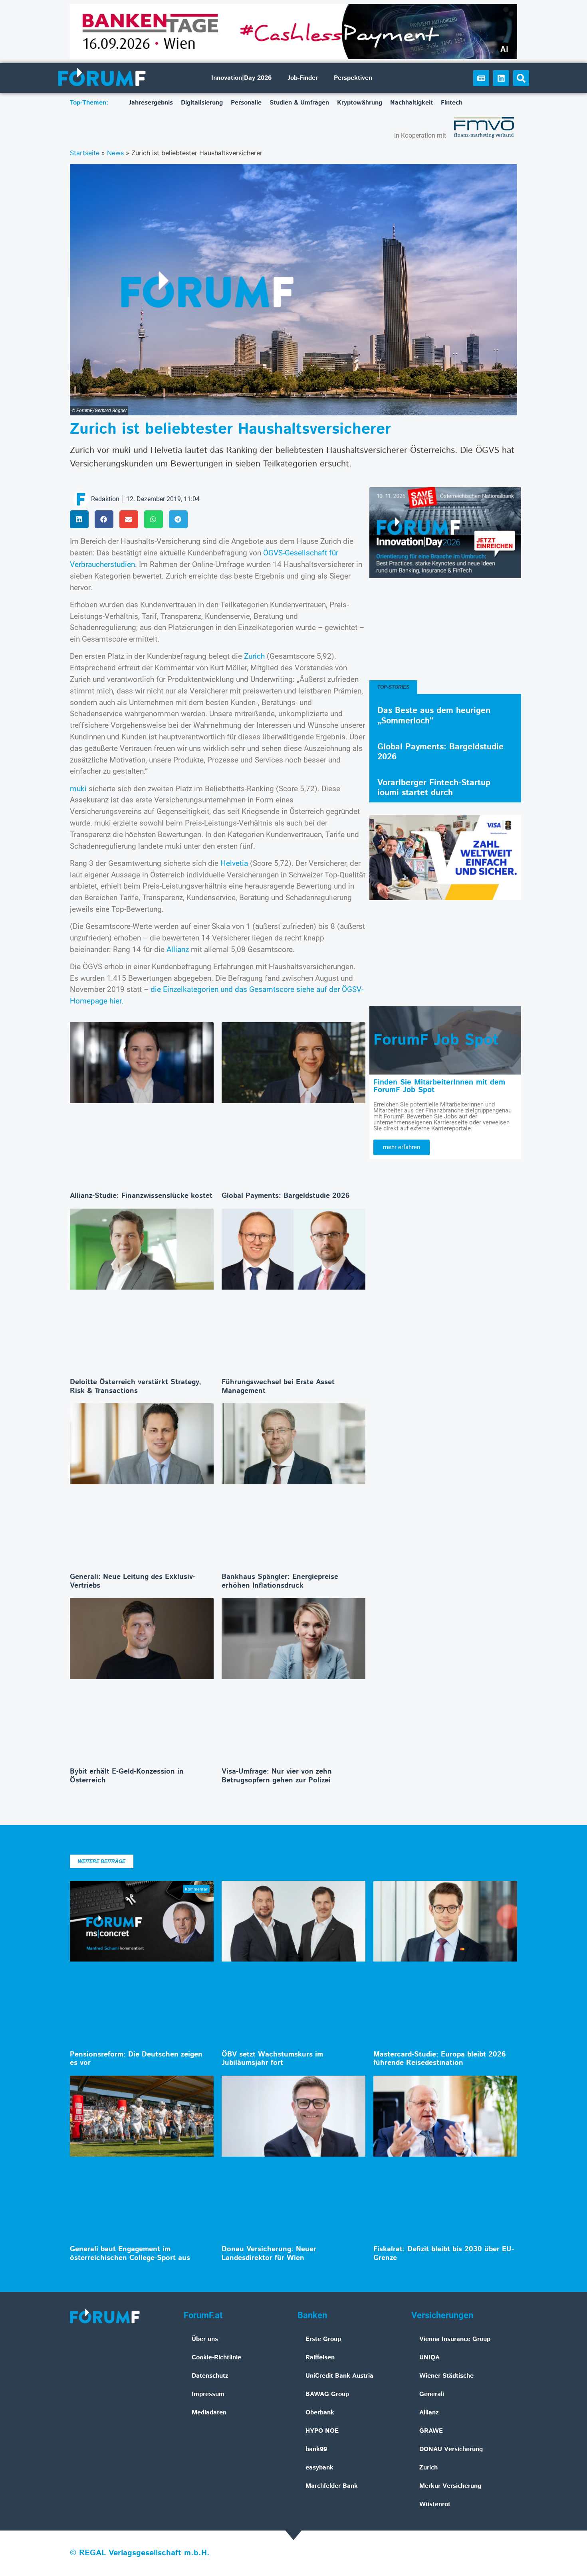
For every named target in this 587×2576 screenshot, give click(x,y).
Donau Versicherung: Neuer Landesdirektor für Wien (269, 2254)
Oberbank (320, 2413)
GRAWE (431, 2431)
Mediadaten (209, 2413)
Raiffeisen (320, 2358)
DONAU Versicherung (451, 2449)
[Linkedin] (501, 78)
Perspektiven (353, 78)
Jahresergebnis (151, 103)
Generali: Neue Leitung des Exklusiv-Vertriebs (133, 1581)
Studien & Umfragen (299, 103)
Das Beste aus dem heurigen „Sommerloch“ (434, 716)
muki (78, 789)
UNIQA (429, 2358)
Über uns (205, 2339)
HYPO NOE (322, 2431)
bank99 (316, 2449)
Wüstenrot (435, 2504)
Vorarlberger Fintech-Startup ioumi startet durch (434, 788)
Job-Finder (303, 78)
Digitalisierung (202, 103)
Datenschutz (210, 2376)
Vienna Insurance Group (455, 2339)
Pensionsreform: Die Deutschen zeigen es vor (136, 2059)
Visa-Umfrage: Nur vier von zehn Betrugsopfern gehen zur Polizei (277, 1776)
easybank (319, 2468)
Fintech (452, 103)
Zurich (254, 656)
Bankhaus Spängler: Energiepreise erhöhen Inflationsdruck (280, 1581)
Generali (432, 2394)
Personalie (246, 103)
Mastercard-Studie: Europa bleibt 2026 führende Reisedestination (440, 2059)
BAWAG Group (327, 2394)
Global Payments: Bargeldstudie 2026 (286, 1196)
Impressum (208, 2394)
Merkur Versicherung (450, 2486)
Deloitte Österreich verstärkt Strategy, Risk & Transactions (136, 1387)
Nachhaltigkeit (411, 103)
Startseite (85, 153)
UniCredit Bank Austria (339, 2376)
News (115, 153)
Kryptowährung (360, 103)
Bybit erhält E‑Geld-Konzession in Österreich (127, 1776)
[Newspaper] (481, 78)
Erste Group (323, 2339)
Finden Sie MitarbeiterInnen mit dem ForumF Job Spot (439, 1086)
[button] (521, 78)
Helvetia (234, 863)
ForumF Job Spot (436, 1040)
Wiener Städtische (446, 2376)
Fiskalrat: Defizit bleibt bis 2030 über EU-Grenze (444, 2254)
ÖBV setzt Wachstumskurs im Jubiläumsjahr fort (272, 2059)
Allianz (178, 949)
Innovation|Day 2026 (241, 78)
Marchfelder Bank (332, 2486)
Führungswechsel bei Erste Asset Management (278, 1387)
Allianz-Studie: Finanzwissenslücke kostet (141, 1196)
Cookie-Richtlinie (216, 2358)
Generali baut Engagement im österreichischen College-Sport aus (130, 2254)
